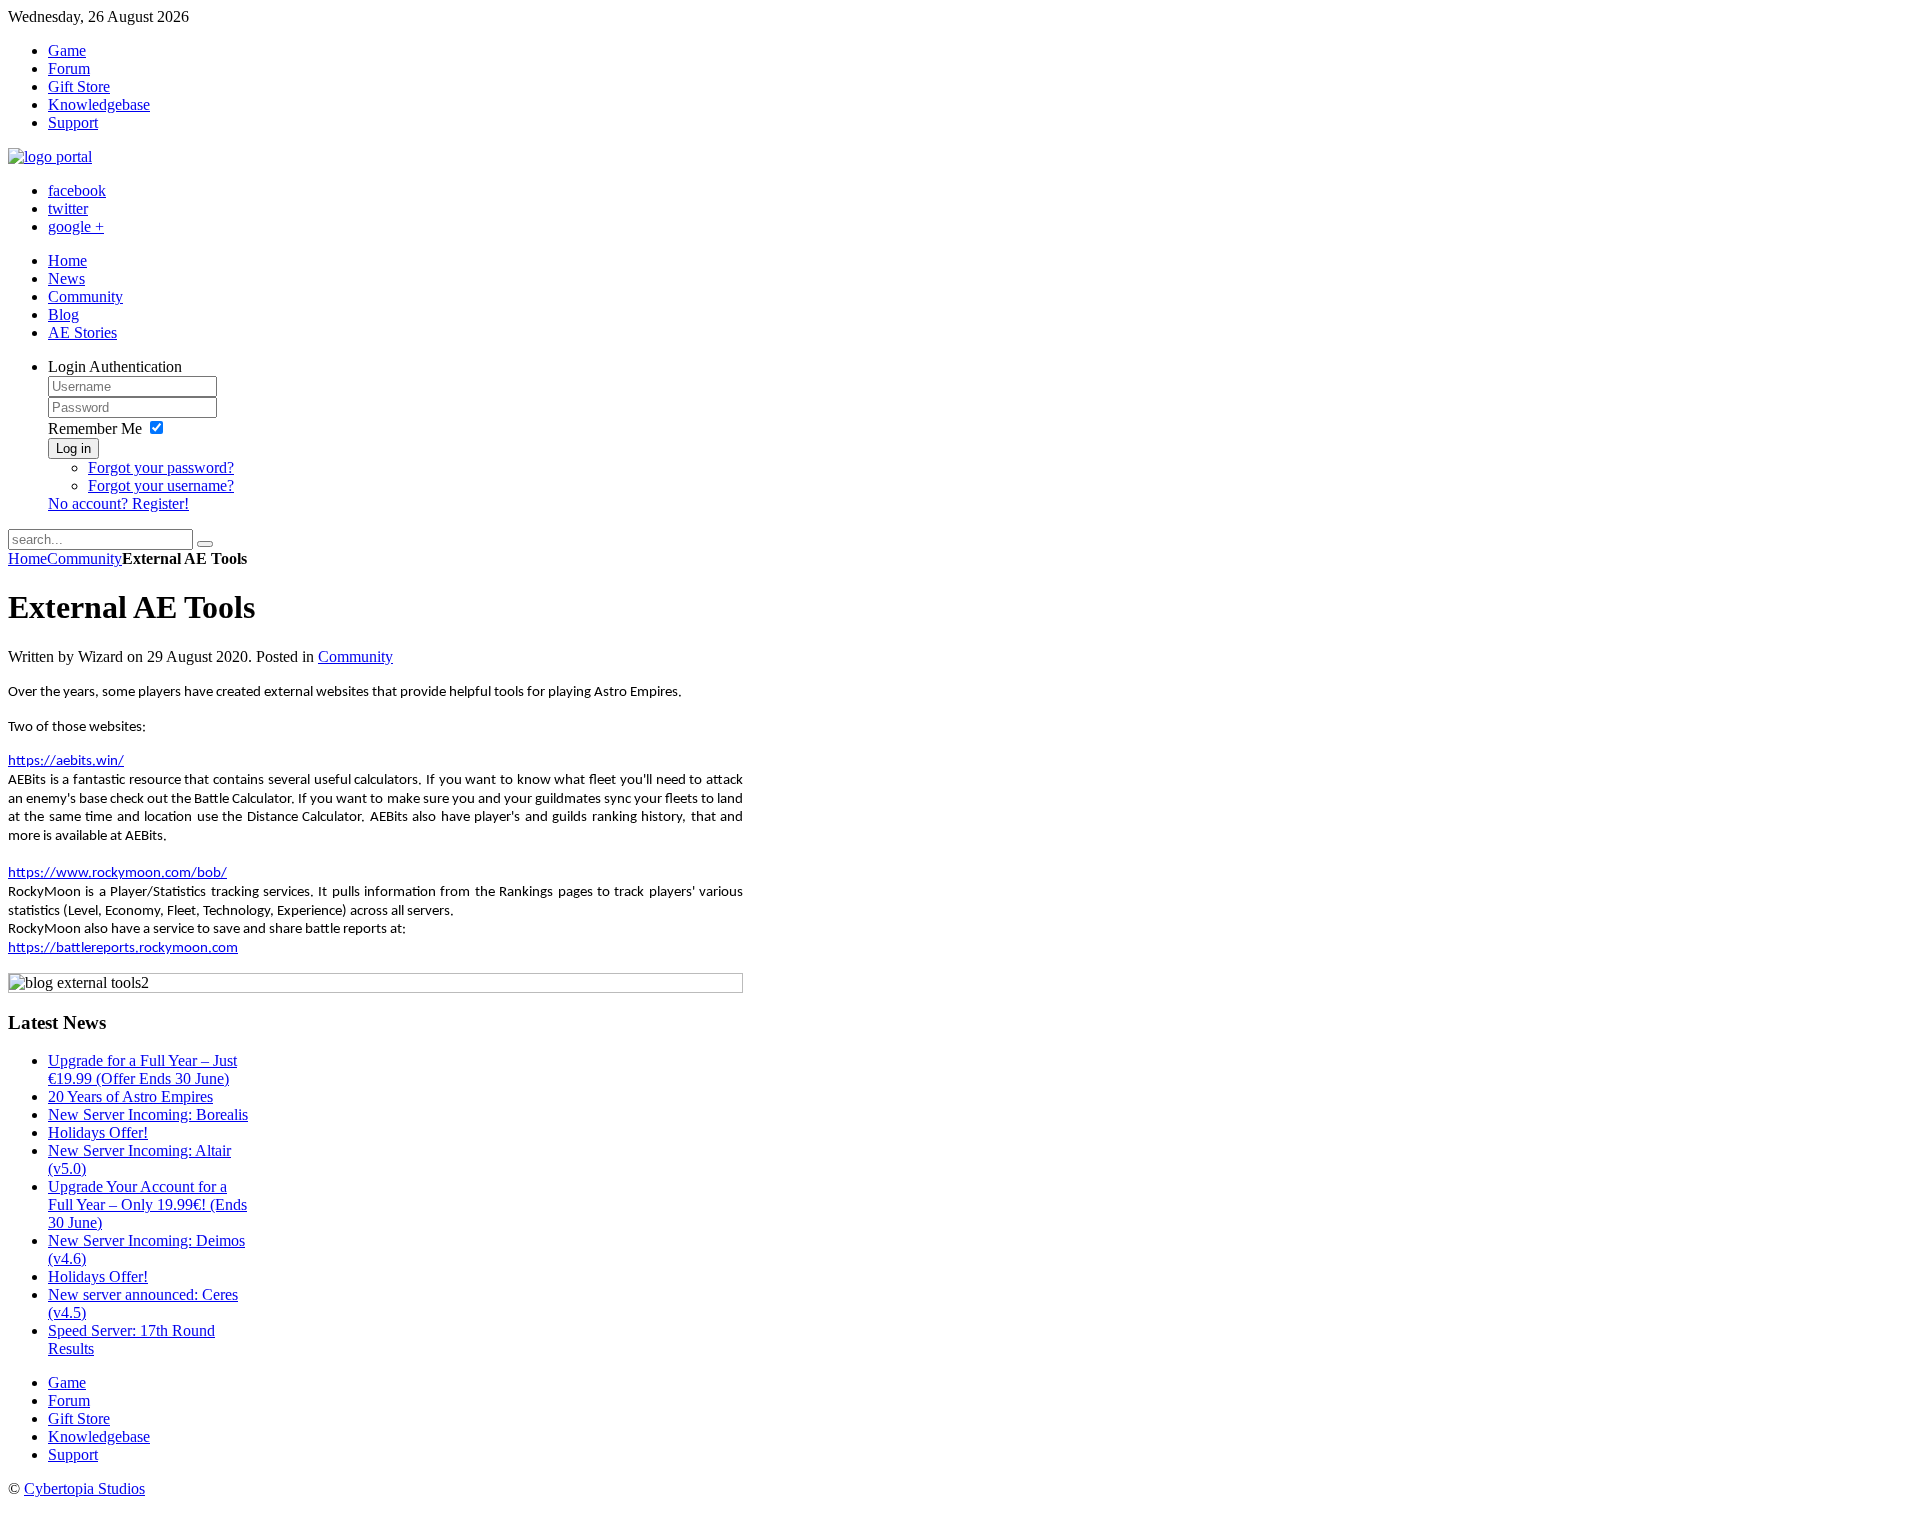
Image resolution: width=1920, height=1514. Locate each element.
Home (27, 558)
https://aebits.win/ (66, 761)
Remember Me (95, 428)
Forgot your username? (161, 485)
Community (84, 558)
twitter (68, 208)
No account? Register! (118, 503)
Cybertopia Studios (84, 1488)
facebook (77, 190)
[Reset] (205, 544)
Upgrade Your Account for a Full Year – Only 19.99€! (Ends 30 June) (147, 1204)
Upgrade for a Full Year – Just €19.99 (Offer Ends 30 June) (142, 1069)
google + (76, 226)
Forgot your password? (161, 467)
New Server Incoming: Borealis (148, 1114)
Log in (73, 448)
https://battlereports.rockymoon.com (123, 948)
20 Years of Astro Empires (130, 1096)
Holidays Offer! (98, 1132)
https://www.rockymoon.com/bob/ (117, 873)
